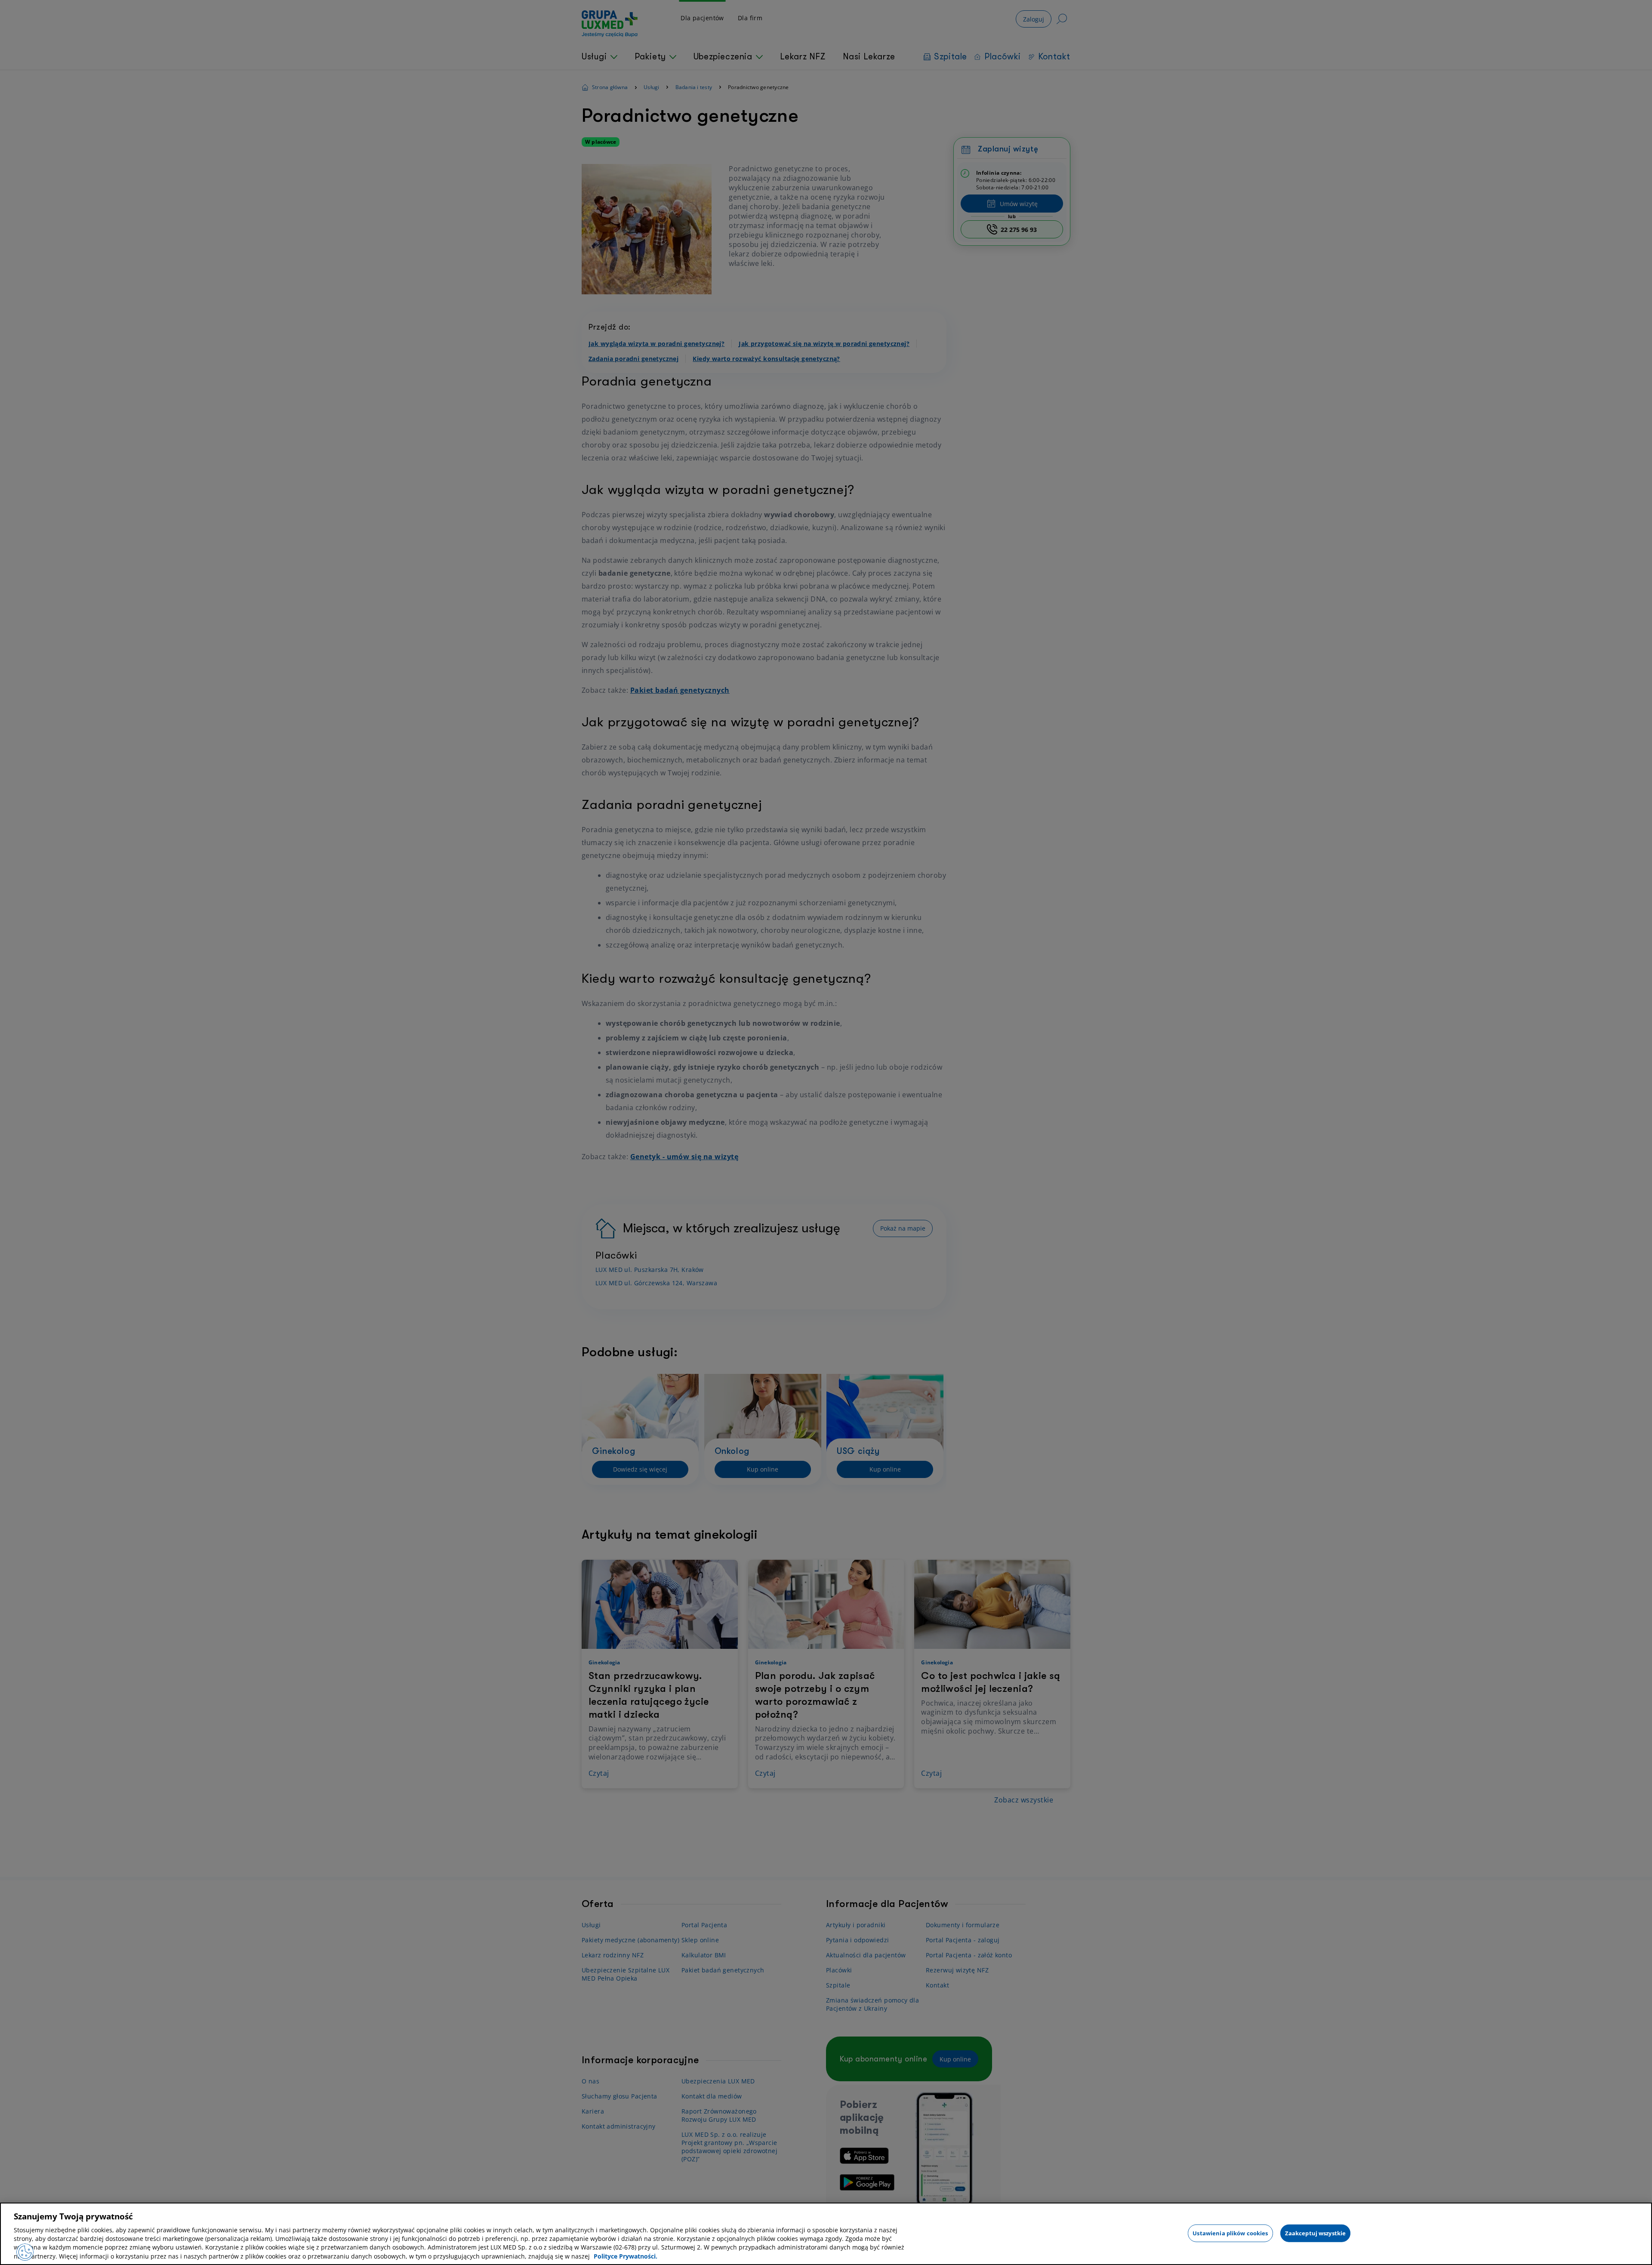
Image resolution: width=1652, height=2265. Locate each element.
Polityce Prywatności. (626, 2256)
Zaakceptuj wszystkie (1316, 2233)
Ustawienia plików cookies (1230, 2233)
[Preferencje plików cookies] (25, 2252)
